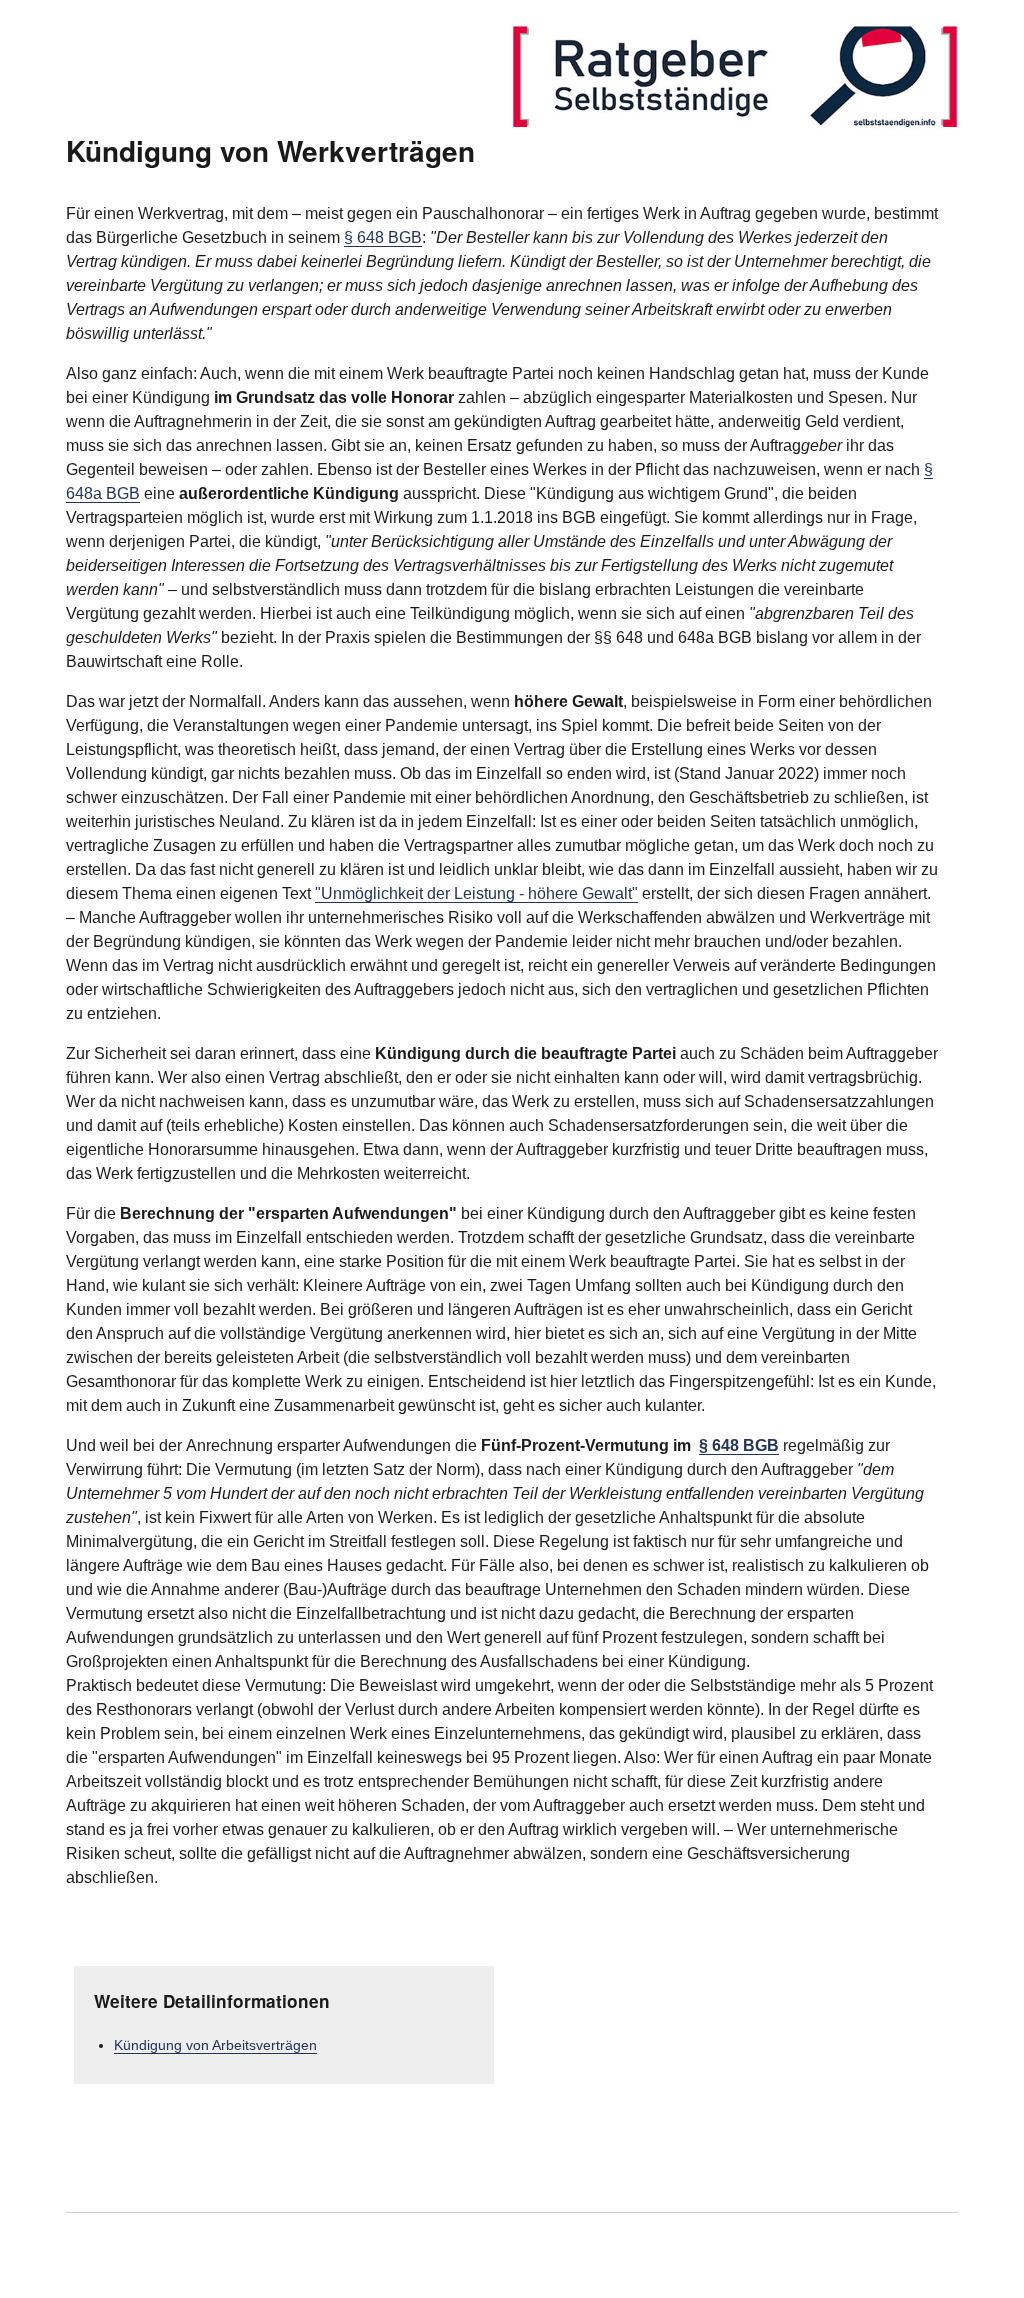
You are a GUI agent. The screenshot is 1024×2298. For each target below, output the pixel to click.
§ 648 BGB (383, 237)
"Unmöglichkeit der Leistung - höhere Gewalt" (476, 893)
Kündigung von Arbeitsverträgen (215, 2045)
